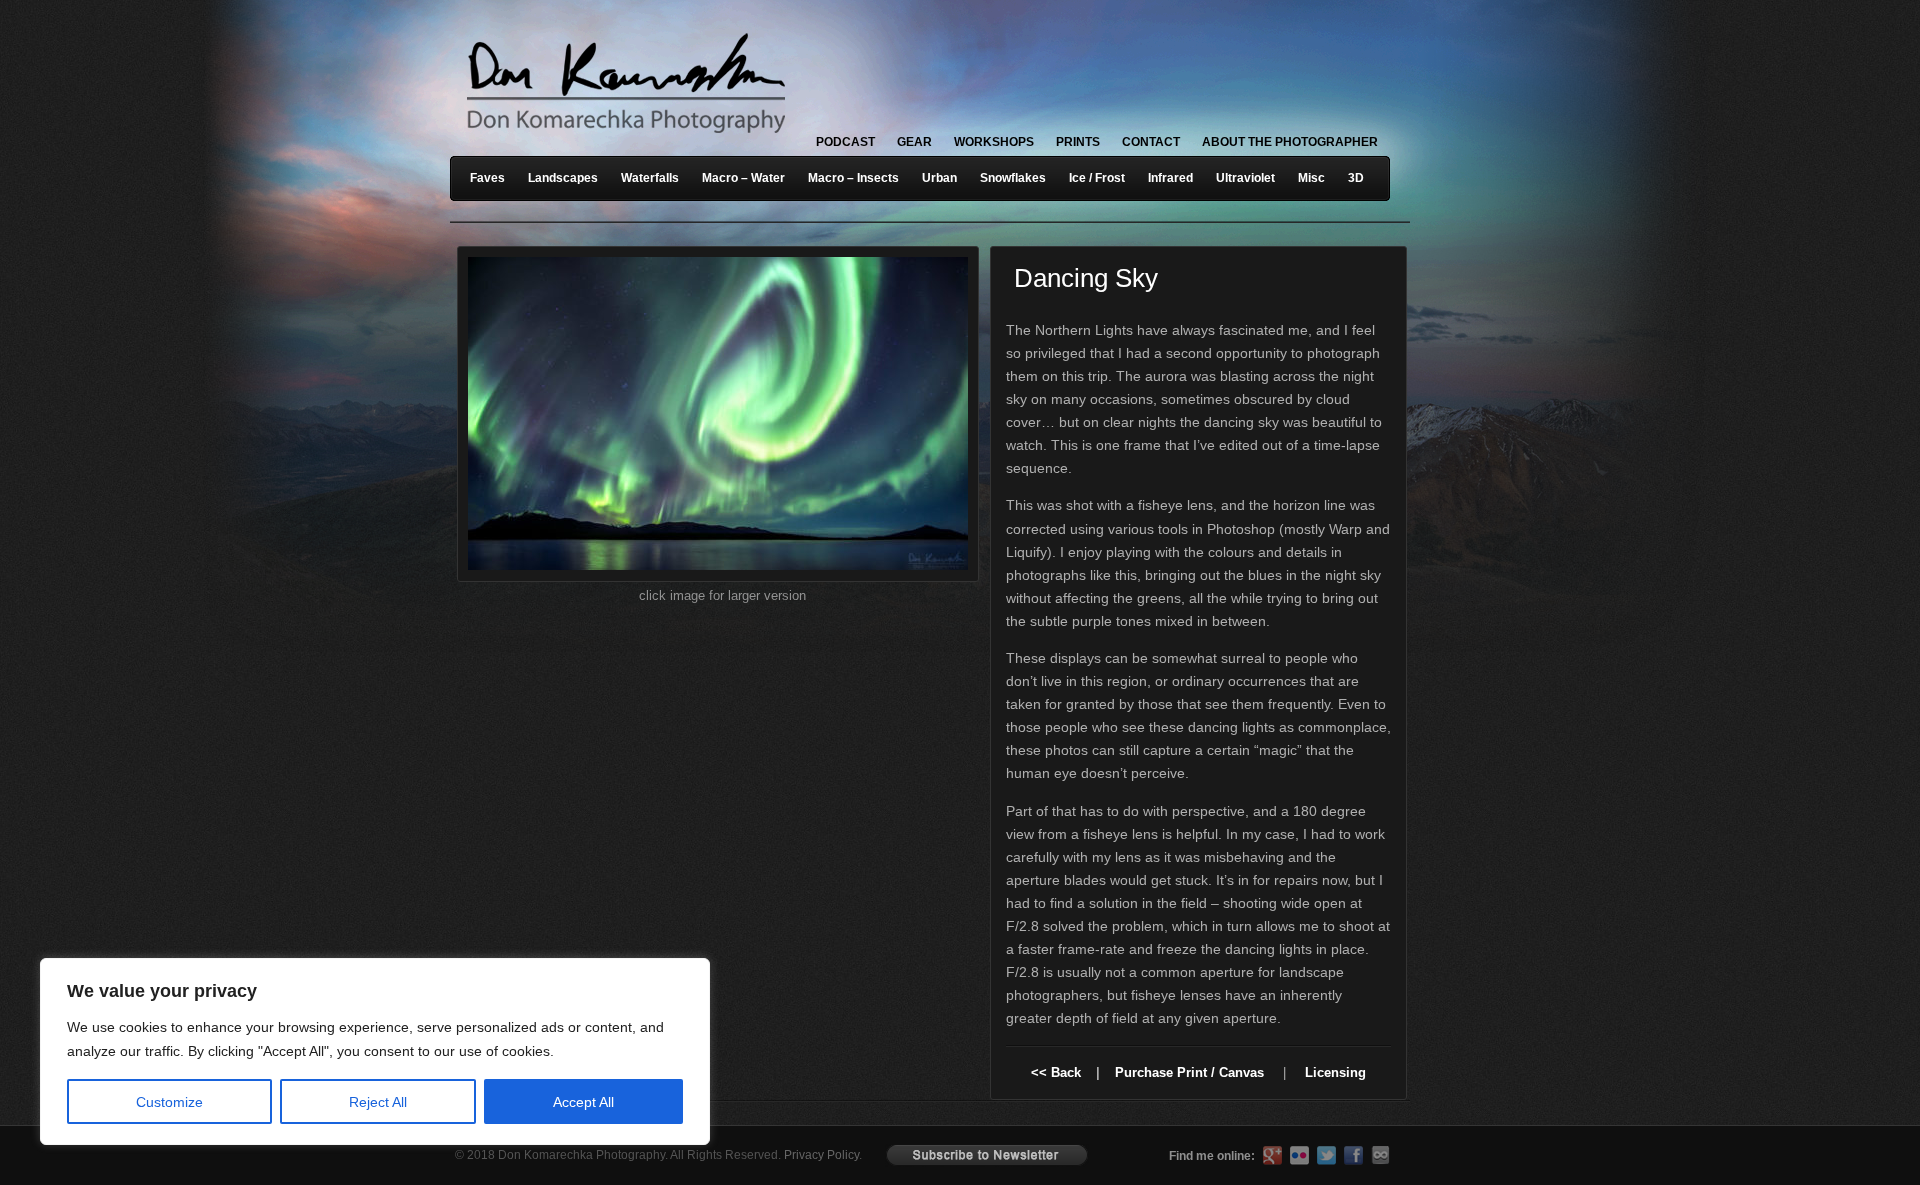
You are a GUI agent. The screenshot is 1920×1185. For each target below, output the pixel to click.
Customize (169, 1102)
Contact (1151, 142)
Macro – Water (743, 178)
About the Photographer (1290, 142)
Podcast (845, 142)
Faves (487, 178)
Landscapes (563, 178)
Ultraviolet (1245, 178)
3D (1356, 178)
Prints (1078, 142)
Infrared (1170, 178)
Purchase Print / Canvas (1189, 1072)
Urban (939, 178)
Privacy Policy (821, 1155)
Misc (1311, 178)
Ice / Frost (1097, 178)
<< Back (1056, 1072)
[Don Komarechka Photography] (625, 139)
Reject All (378, 1102)
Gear (914, 142)
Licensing (1335, 1072)
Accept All (583, 1102)
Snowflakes (1013, 178)
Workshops (994, 142)
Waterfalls (650, 178)
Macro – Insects (853, 178)
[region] (260, 1051)
